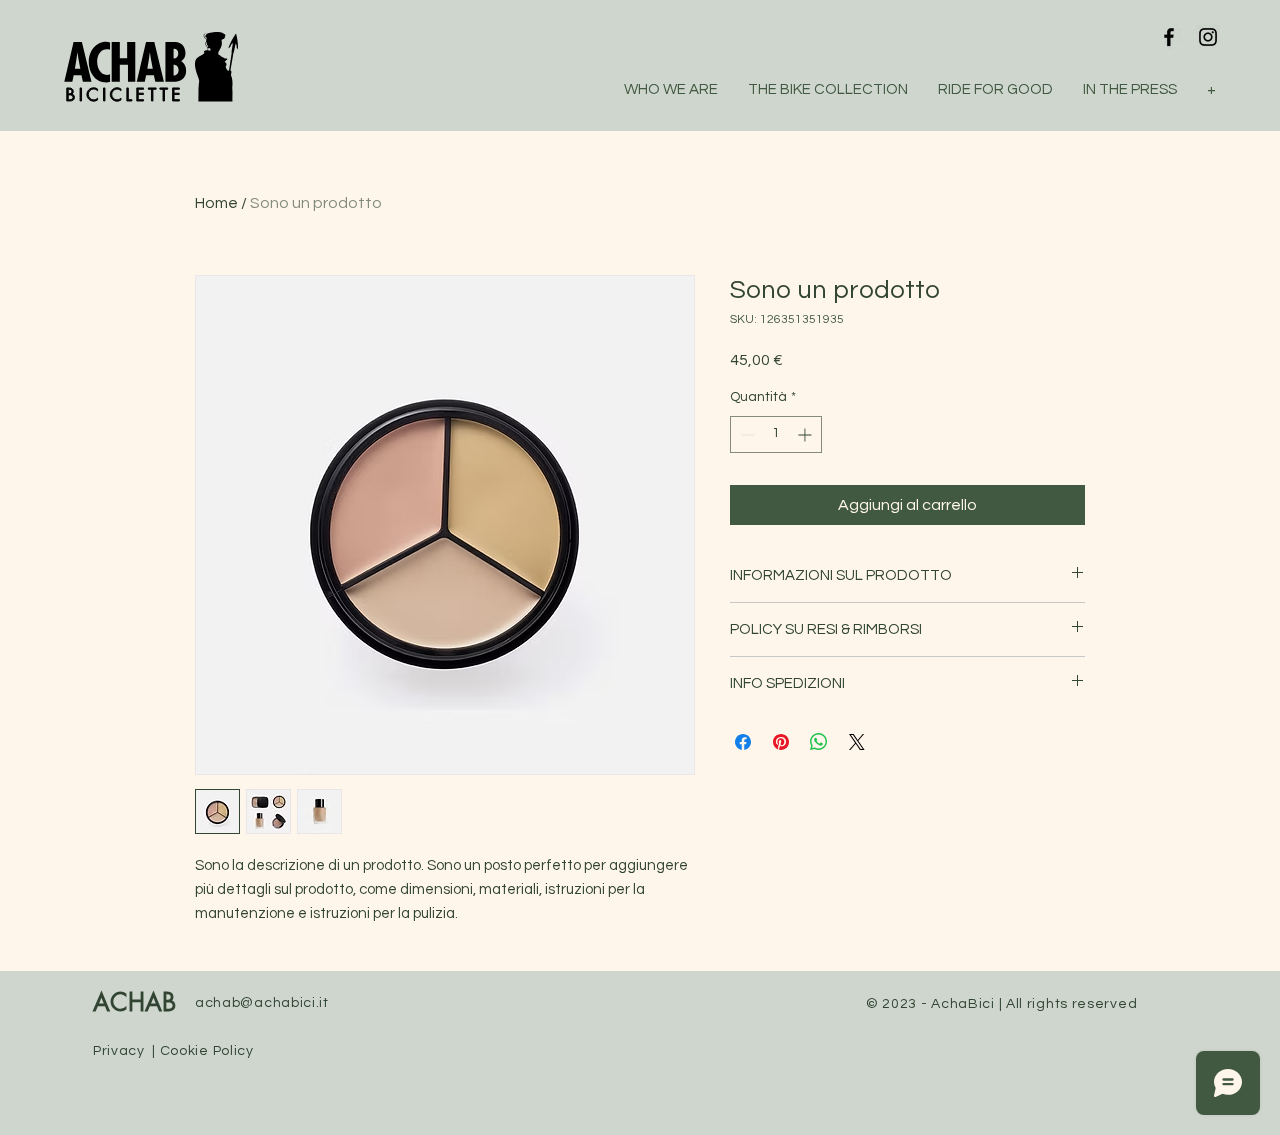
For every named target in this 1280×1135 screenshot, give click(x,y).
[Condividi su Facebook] (743, 742)
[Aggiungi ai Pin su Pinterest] (781, 742)
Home (216, 203)
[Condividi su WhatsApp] (819, 742)
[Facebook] (1169, 37)
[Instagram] (1208, 37)
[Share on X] (857, 742)
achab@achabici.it (262, 1003)
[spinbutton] (776, 434)
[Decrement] (745, 434)
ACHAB (134, 1004)
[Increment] (806, 434)
